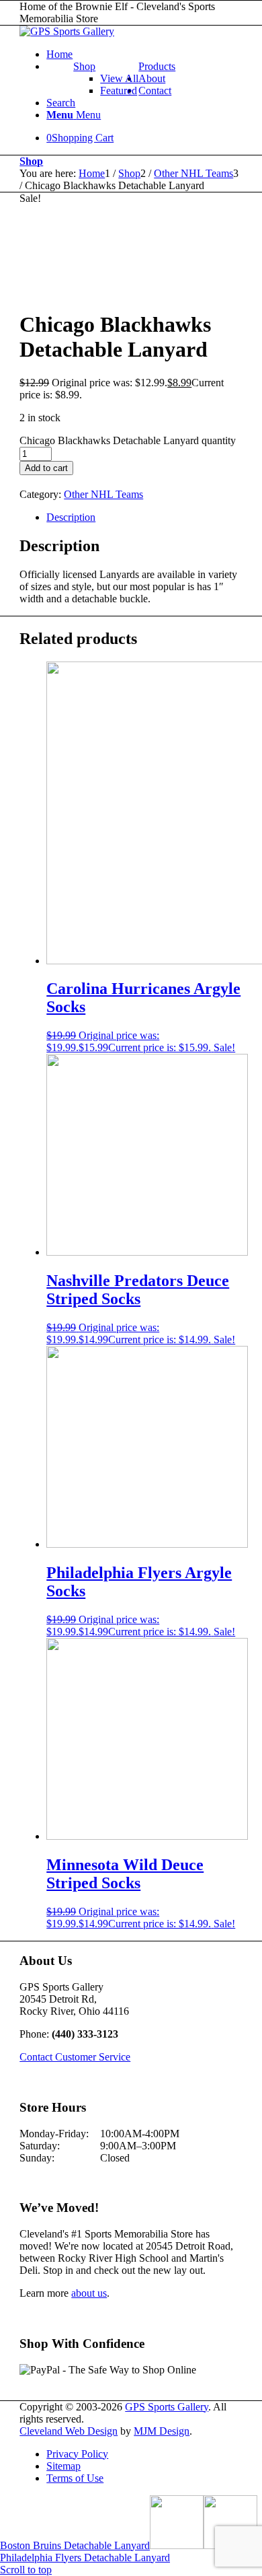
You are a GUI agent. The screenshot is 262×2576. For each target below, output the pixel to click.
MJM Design (162, 2431)
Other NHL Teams (103, 494)
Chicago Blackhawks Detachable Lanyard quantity (128, 440)
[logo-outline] (67, 31)
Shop (84, 66)
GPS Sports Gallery (167, 2407)
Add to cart (46, 468)
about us (89, 2293)
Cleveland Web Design (69, 2431)
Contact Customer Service (75, 2057)
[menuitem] (144, 55)
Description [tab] (71, 517)
